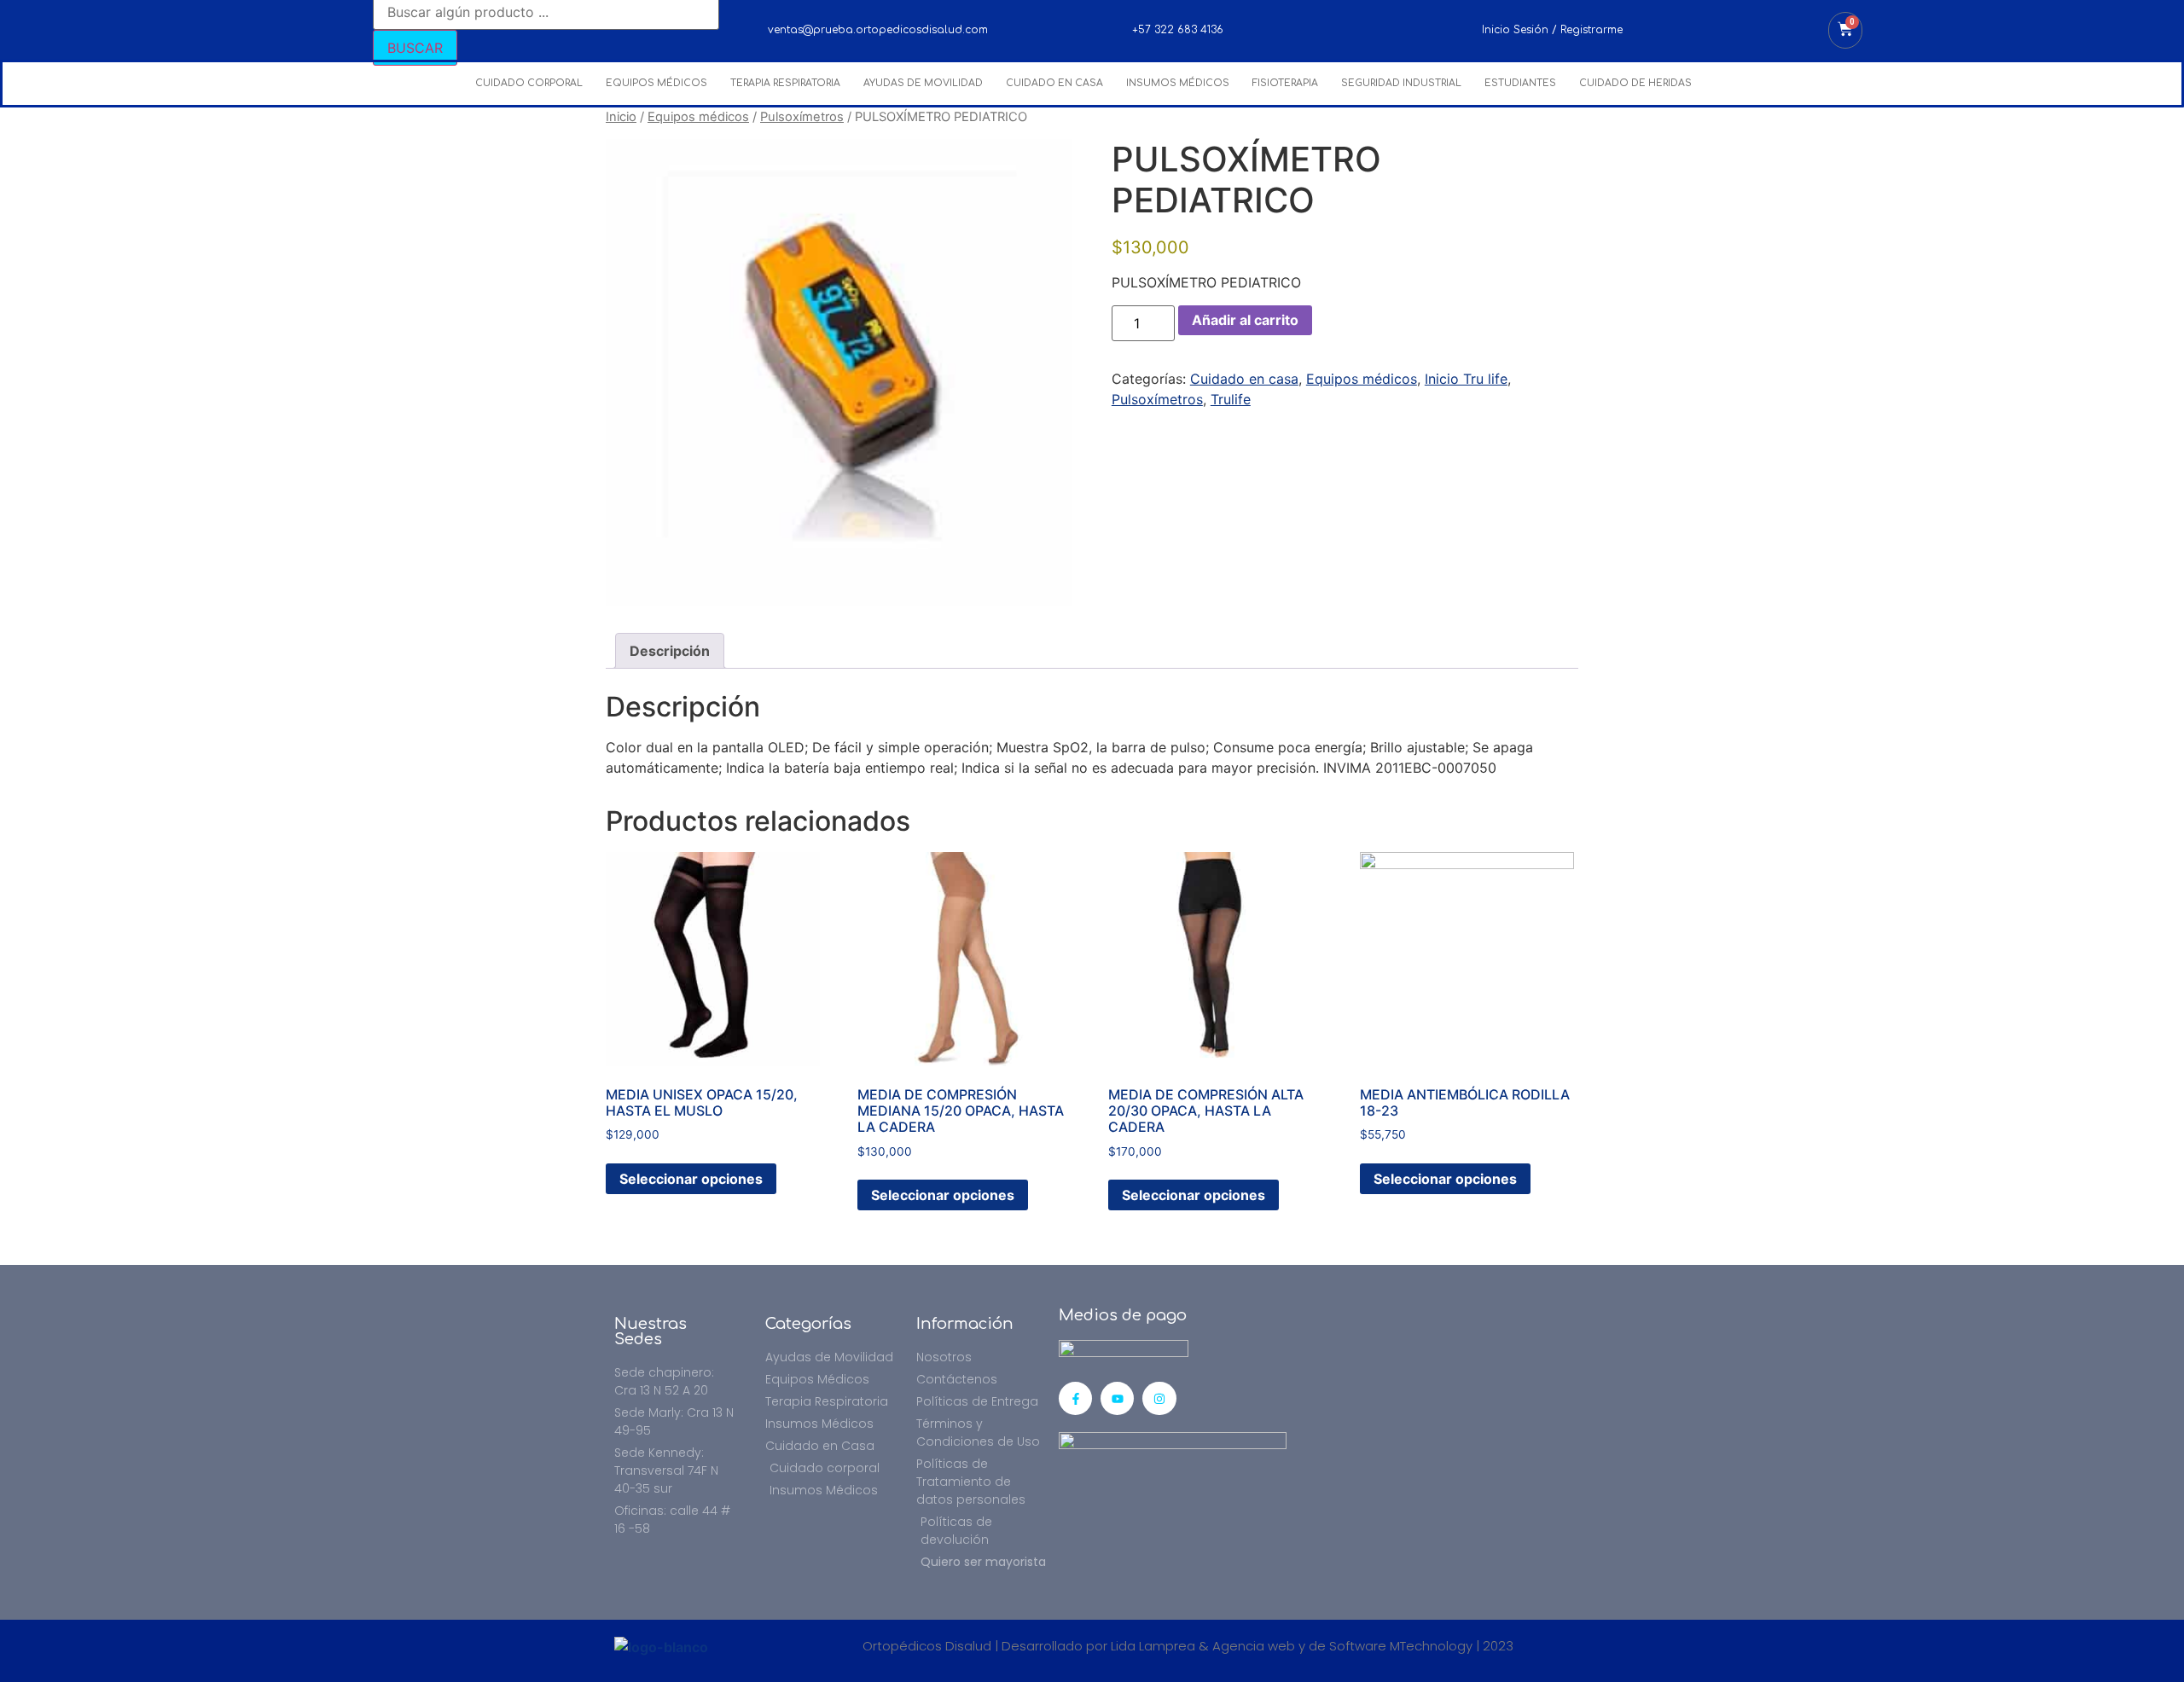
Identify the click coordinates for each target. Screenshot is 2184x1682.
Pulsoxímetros (802, 117)
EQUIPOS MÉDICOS (656, 83)
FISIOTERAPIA (1285, 83)
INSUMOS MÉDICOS (1178, 83)
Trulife (1231, 399)
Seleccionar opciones (691, 1179)
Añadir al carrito (1245, 320)
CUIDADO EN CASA (1054, 83)
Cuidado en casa (1244, 379)
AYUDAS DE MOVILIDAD (923, 83)
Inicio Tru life (1466, 379)
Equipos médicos (698, 117)
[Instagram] (1159, 1398)
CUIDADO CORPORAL (529, 83)
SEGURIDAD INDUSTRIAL (1401, 83)
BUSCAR (415, 48)
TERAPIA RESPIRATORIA (785, 83)
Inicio (621, 117)
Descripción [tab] (670, 651)
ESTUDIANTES (1520, 83)
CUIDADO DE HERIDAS (1635, 83)
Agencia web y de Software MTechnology (1342, 1646)
